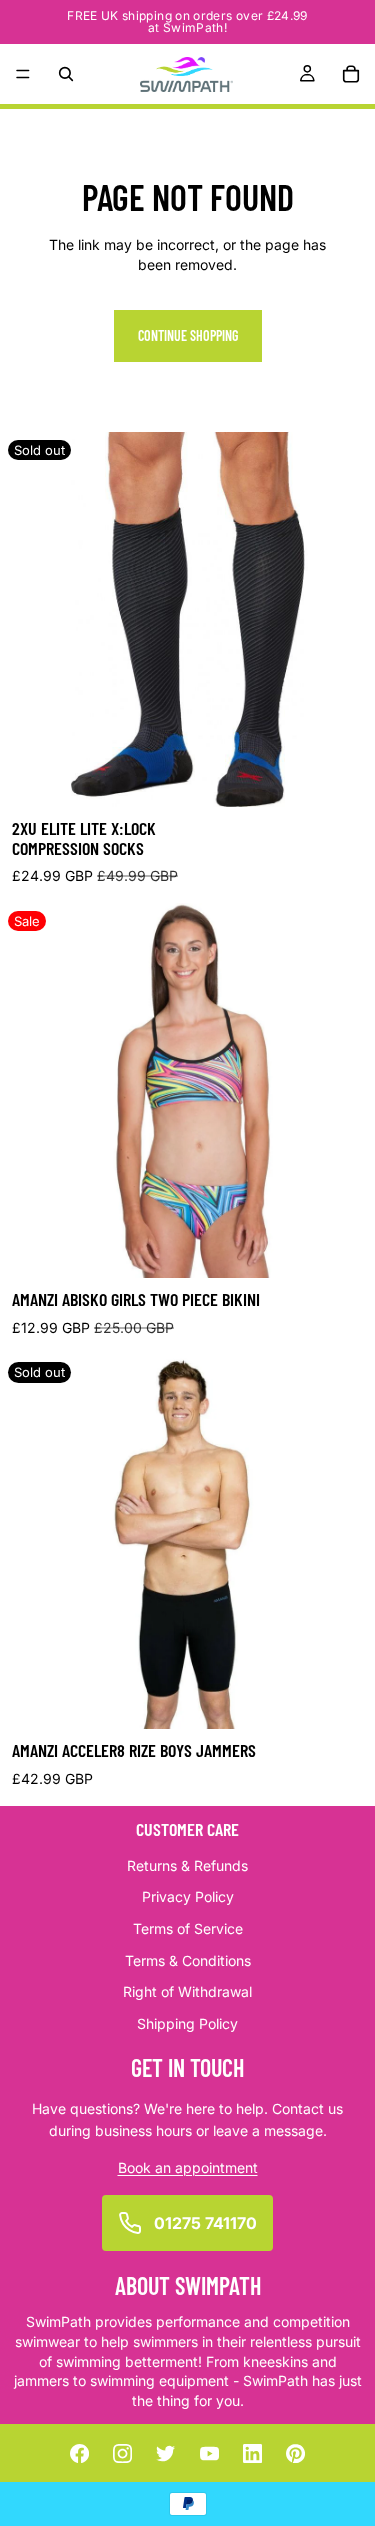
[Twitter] (166, 2453)
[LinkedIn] (252, 2453)
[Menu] (23, 74)
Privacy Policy (188, 1896)
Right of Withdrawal (187, 1991)
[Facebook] (79, 2453)
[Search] (66, 74)
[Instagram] (123, 2453)
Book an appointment (188, 2166)
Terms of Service (188, 1928)
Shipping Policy (187, 2023)
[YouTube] (209, 2453)
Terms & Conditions (188, 1959)
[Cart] (351, 74)
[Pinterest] (296, 2453)
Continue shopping (188, 335)
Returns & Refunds (187, 1865)
